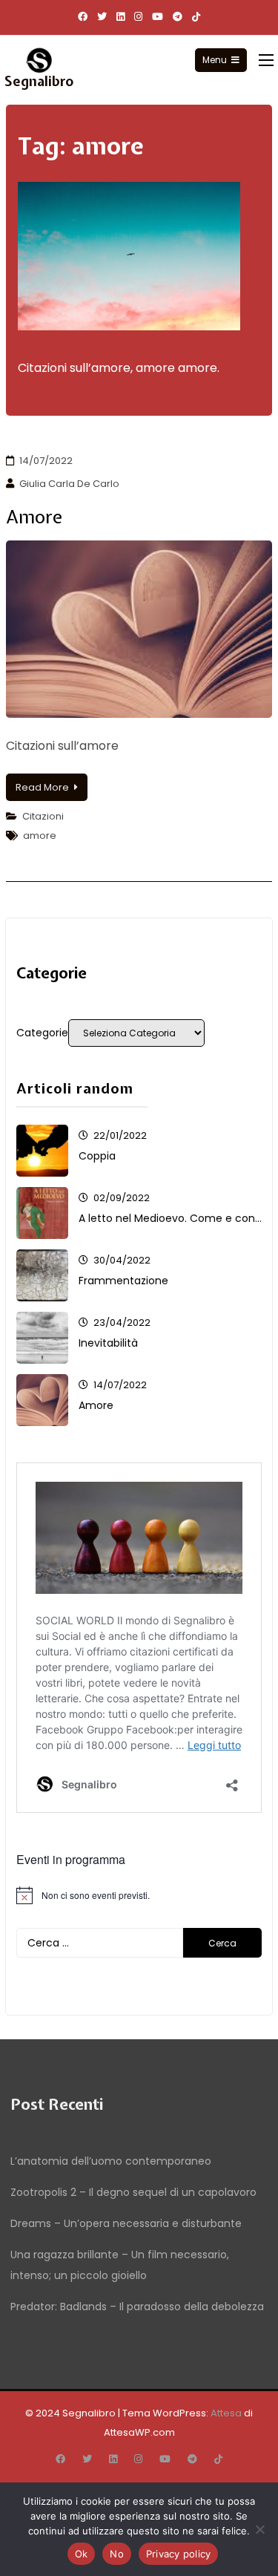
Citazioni (43, 816)
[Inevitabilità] (42, 1338)
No (117, 2554)
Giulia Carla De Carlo (69, 484)
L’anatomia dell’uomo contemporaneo (111, 2161)
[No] (259, 2529)
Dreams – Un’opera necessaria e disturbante (126, 2223)
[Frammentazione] (42, 1275)
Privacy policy (179, 2554)
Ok (82, 2554)
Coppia (97, 1156)
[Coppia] (42, 1151)
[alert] (139, 1895)
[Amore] (42, 1400)
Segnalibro (39, 81)
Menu (215, 60)
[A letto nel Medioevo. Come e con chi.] (42, 1213)
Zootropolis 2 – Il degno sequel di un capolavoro (133, 2192)
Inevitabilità (108, 1343)
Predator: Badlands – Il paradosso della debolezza (137, 2307)
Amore (34, 517)
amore (40, 836)
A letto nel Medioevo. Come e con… (170, 1218)
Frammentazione (123, 1281)
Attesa (226, 2413)
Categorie (42, 1033)
